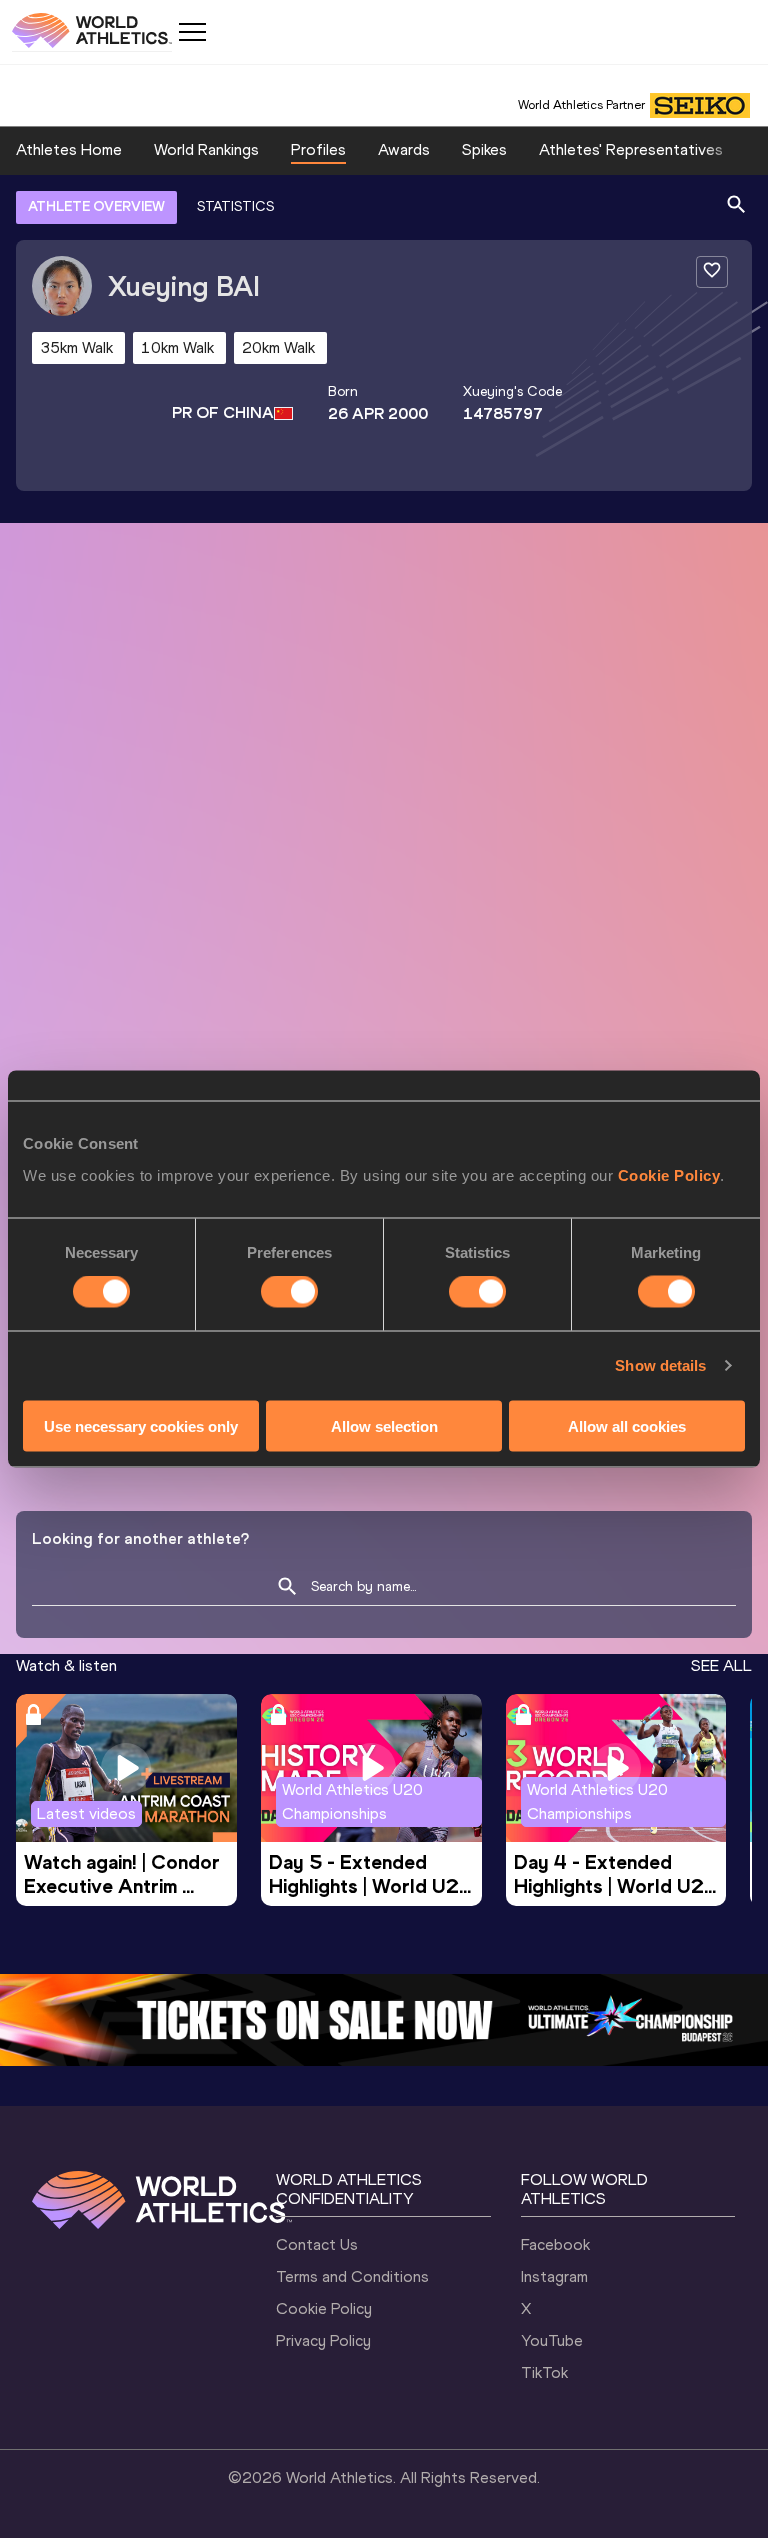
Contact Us (317, 2244)
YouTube (552, 2340)
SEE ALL (721, 1665)
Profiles (318, 149)
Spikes (484, 149)
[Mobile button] (192, 32)
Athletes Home (69, 149)
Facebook (555, 2244)
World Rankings (206, 149)
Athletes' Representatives (631, 149)
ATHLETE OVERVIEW (96, 206)
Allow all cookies (627, 1425)
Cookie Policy (669, 1174)
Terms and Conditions (352, 2276)
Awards (404, 149)
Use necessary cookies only (141, 1425)
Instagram (554, 2276)
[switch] (289, 1292)
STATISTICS (235, 206)
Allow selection (384, 1425)
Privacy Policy (323, 2340)
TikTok (544, 2372)
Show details (660, 1365)
